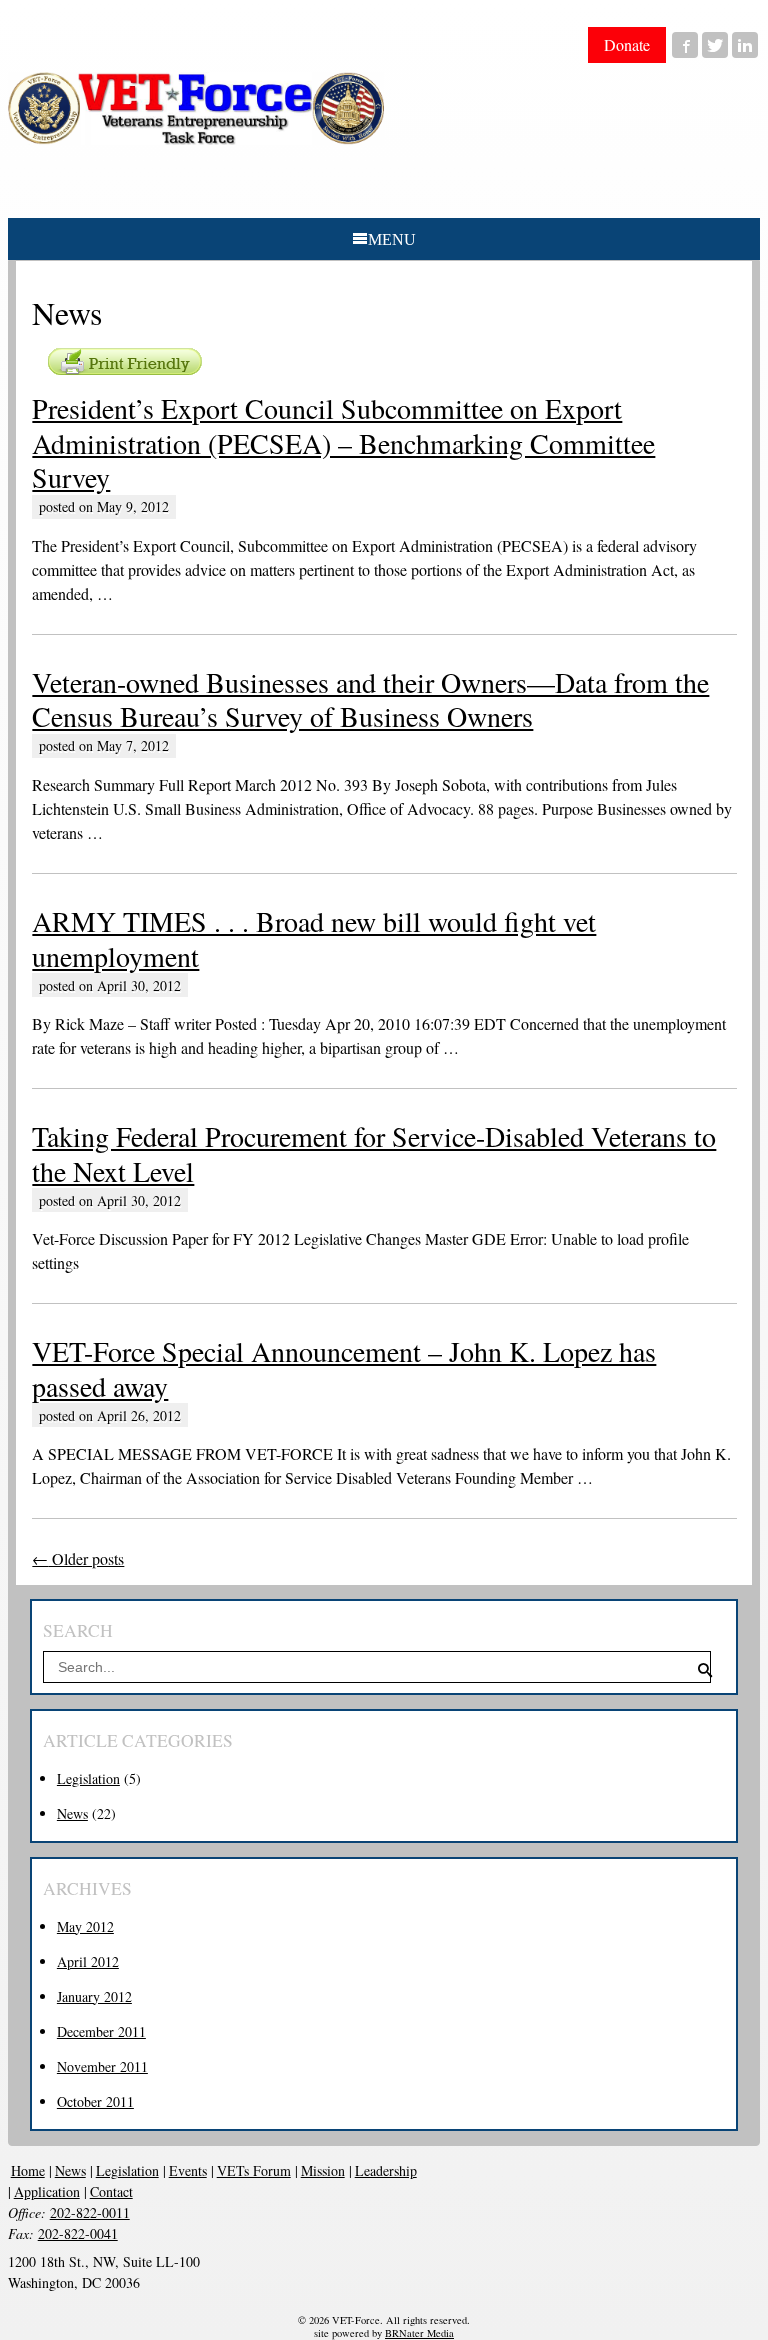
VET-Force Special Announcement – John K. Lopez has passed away (344, 1368)
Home (28, 2170)
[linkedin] (745, 45)
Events (188, 2170)
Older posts (78, 1558)
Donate (627, 44)
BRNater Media (419, 2333)
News (72, 1813)
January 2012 (94, 1996)
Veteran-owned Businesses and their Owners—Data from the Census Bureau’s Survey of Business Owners (370, 699)
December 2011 (101, 2031)
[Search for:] (377, 1666)
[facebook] (685, 45)
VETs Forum (254, 2170)
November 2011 (102, 2066)
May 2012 (85, 1926)
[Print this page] (125, 361)
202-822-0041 (78, 2233)
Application (47, 2191)
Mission (323, 2170)
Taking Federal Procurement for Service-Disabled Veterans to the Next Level (374, 1153)
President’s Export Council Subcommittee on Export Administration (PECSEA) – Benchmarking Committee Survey (343, 442)
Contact (111, 2191)
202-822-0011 (90, 2212)
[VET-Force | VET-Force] (196, 108)
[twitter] (715, 45)
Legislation (88, 1778)
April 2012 (88, 1961)
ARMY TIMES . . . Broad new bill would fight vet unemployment (314, 938)
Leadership (386, 2170)
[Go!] (706, 1670)
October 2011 (95, 2101)
